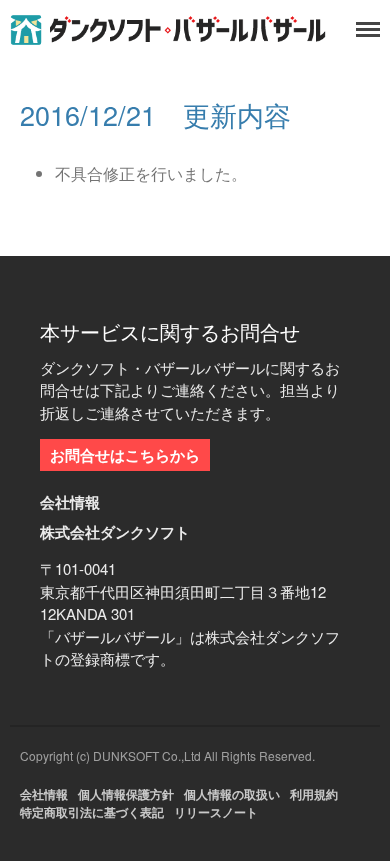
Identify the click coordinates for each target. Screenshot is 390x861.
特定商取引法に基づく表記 (92, 812)
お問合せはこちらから (125, 455)
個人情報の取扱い (232, 794)
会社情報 (44, 794)
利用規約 (314, 794)
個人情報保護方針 (126, 794)
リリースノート (216, 812)
